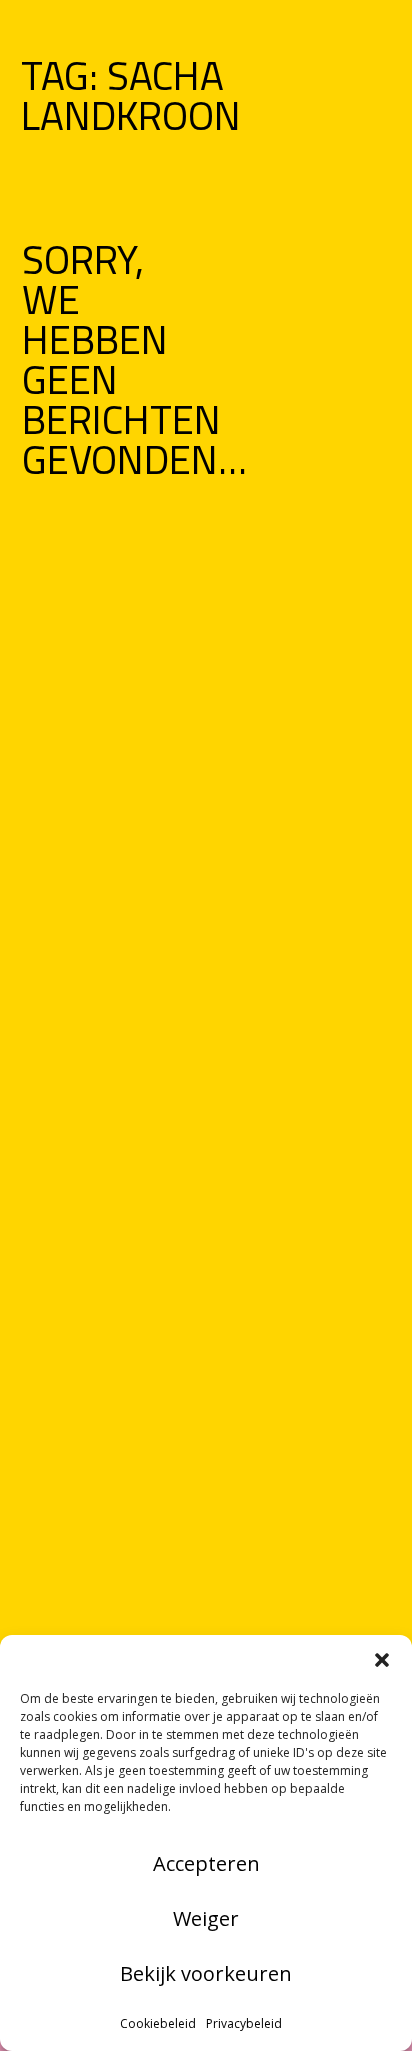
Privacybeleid (244, 2023)
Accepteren (206, 1863)
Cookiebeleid (158, 2023)
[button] (382, 1660)
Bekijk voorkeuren (206, 1973)
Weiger (206, 1918)
